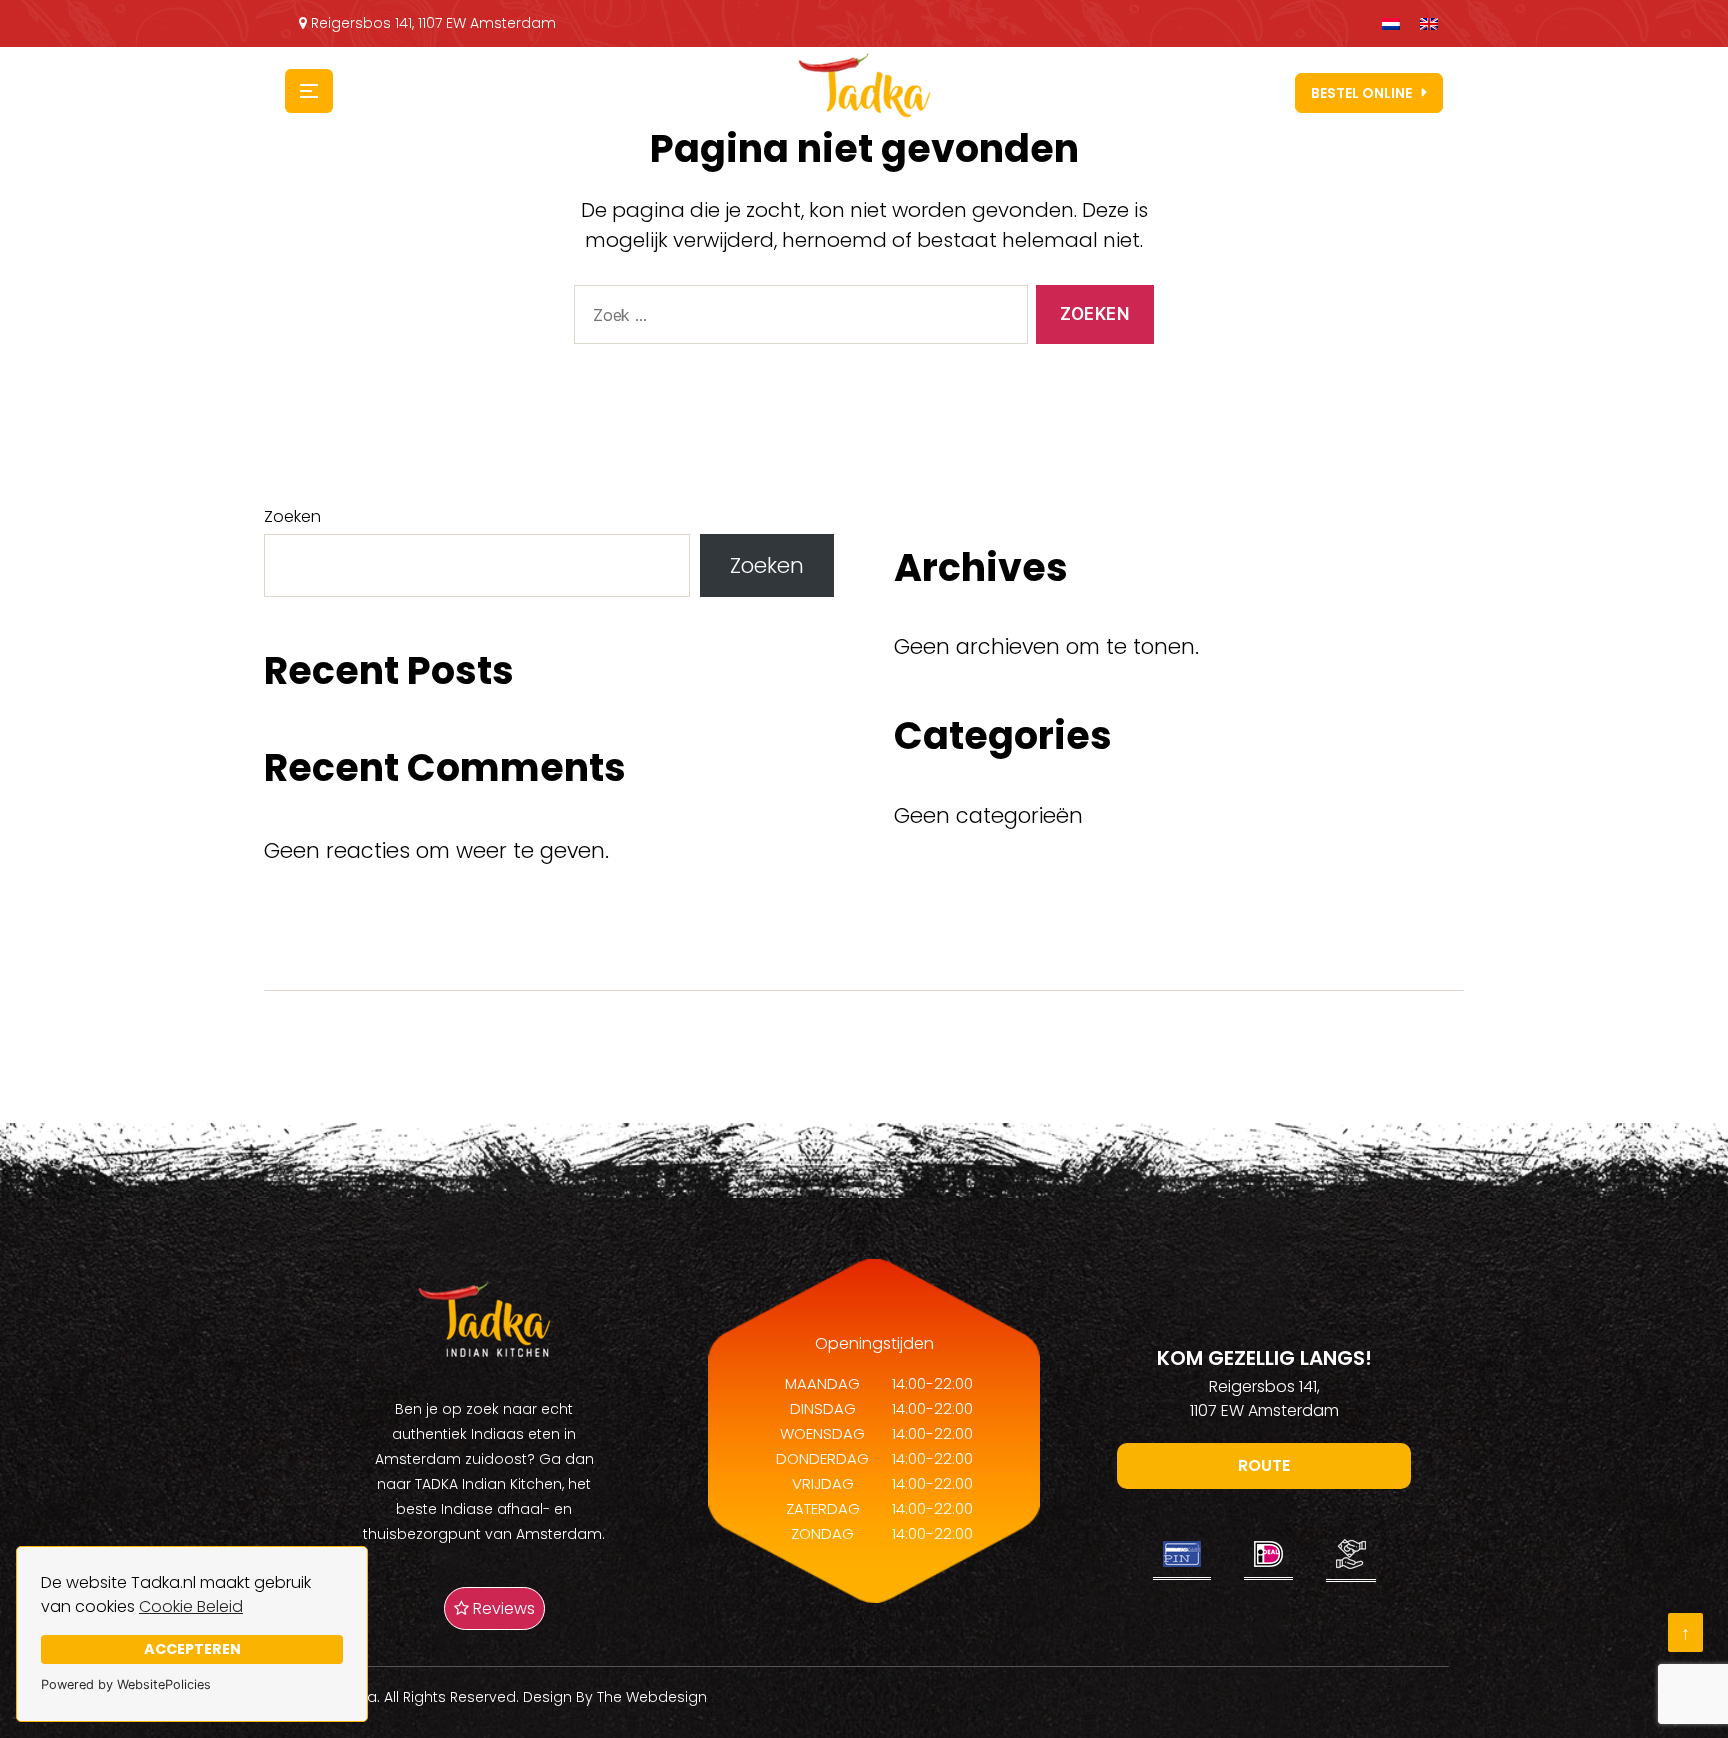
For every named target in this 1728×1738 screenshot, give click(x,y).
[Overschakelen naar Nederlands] (1391, 23)
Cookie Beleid (191, 1606)
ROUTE (1264, 1465)
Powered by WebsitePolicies (126, 1684)
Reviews (502, 1608)
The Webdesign (652, 1697)
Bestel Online (1361, 93)
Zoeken (292, 516)
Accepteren (192, 1649)
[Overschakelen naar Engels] (1429, 23)
